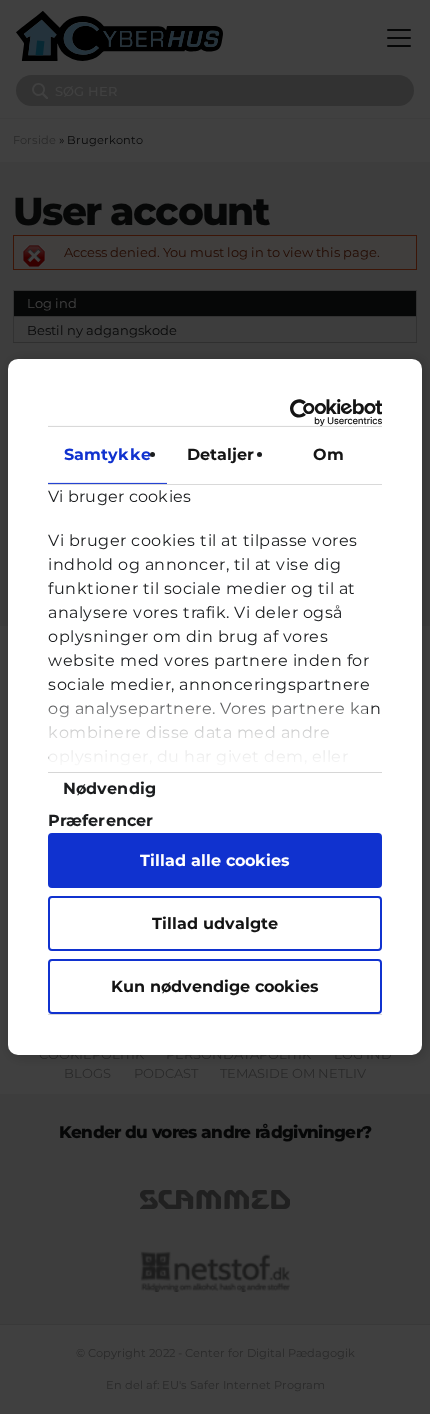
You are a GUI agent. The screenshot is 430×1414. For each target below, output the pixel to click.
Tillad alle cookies (215, 860)
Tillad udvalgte (215, 923)
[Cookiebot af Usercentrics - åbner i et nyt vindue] (296, 412)
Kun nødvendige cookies (215, 986)
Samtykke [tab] (107, 454)
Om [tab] (328, 454)
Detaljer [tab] (221, 454)
